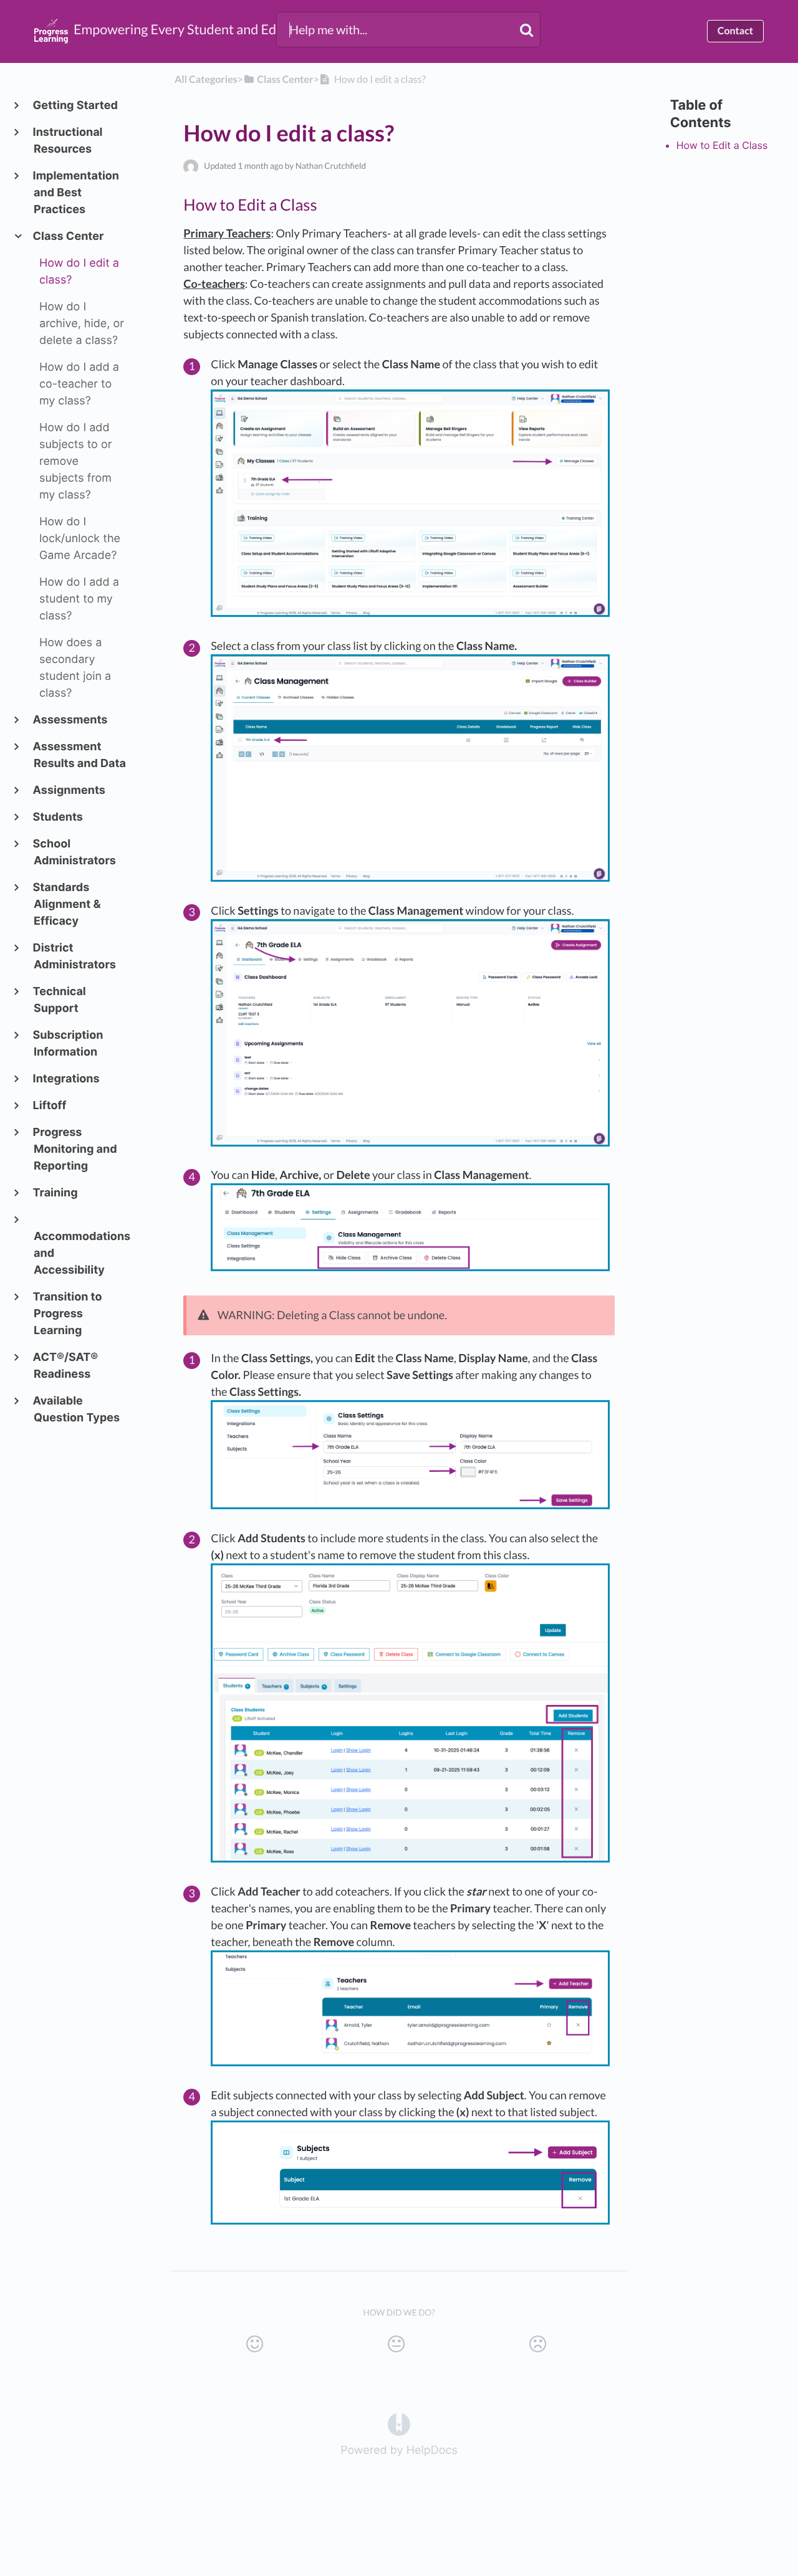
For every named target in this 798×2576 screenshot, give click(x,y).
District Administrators (75, 956)
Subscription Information (68, 1044)
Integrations (67, 1079)
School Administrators (75, 852)
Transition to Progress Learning (68, 1314)
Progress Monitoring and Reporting (75, 1149)
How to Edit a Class (722, 145)
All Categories (206, 79)
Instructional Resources (68, 141)
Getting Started (76, 106)
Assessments (70, 720)
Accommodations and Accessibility (80, 1253)
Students (58, 817)
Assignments (70, 790)
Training (56, 1193)
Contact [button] (735, 31)
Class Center (69, 236)
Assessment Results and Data (80, 755)
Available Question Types (77, 1410)
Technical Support (60, 1000)
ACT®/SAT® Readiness (66, 1366)
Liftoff (50, 1106)
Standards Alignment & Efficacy (67, 904)
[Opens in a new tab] (399, 2424)
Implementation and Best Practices (76, 193)
